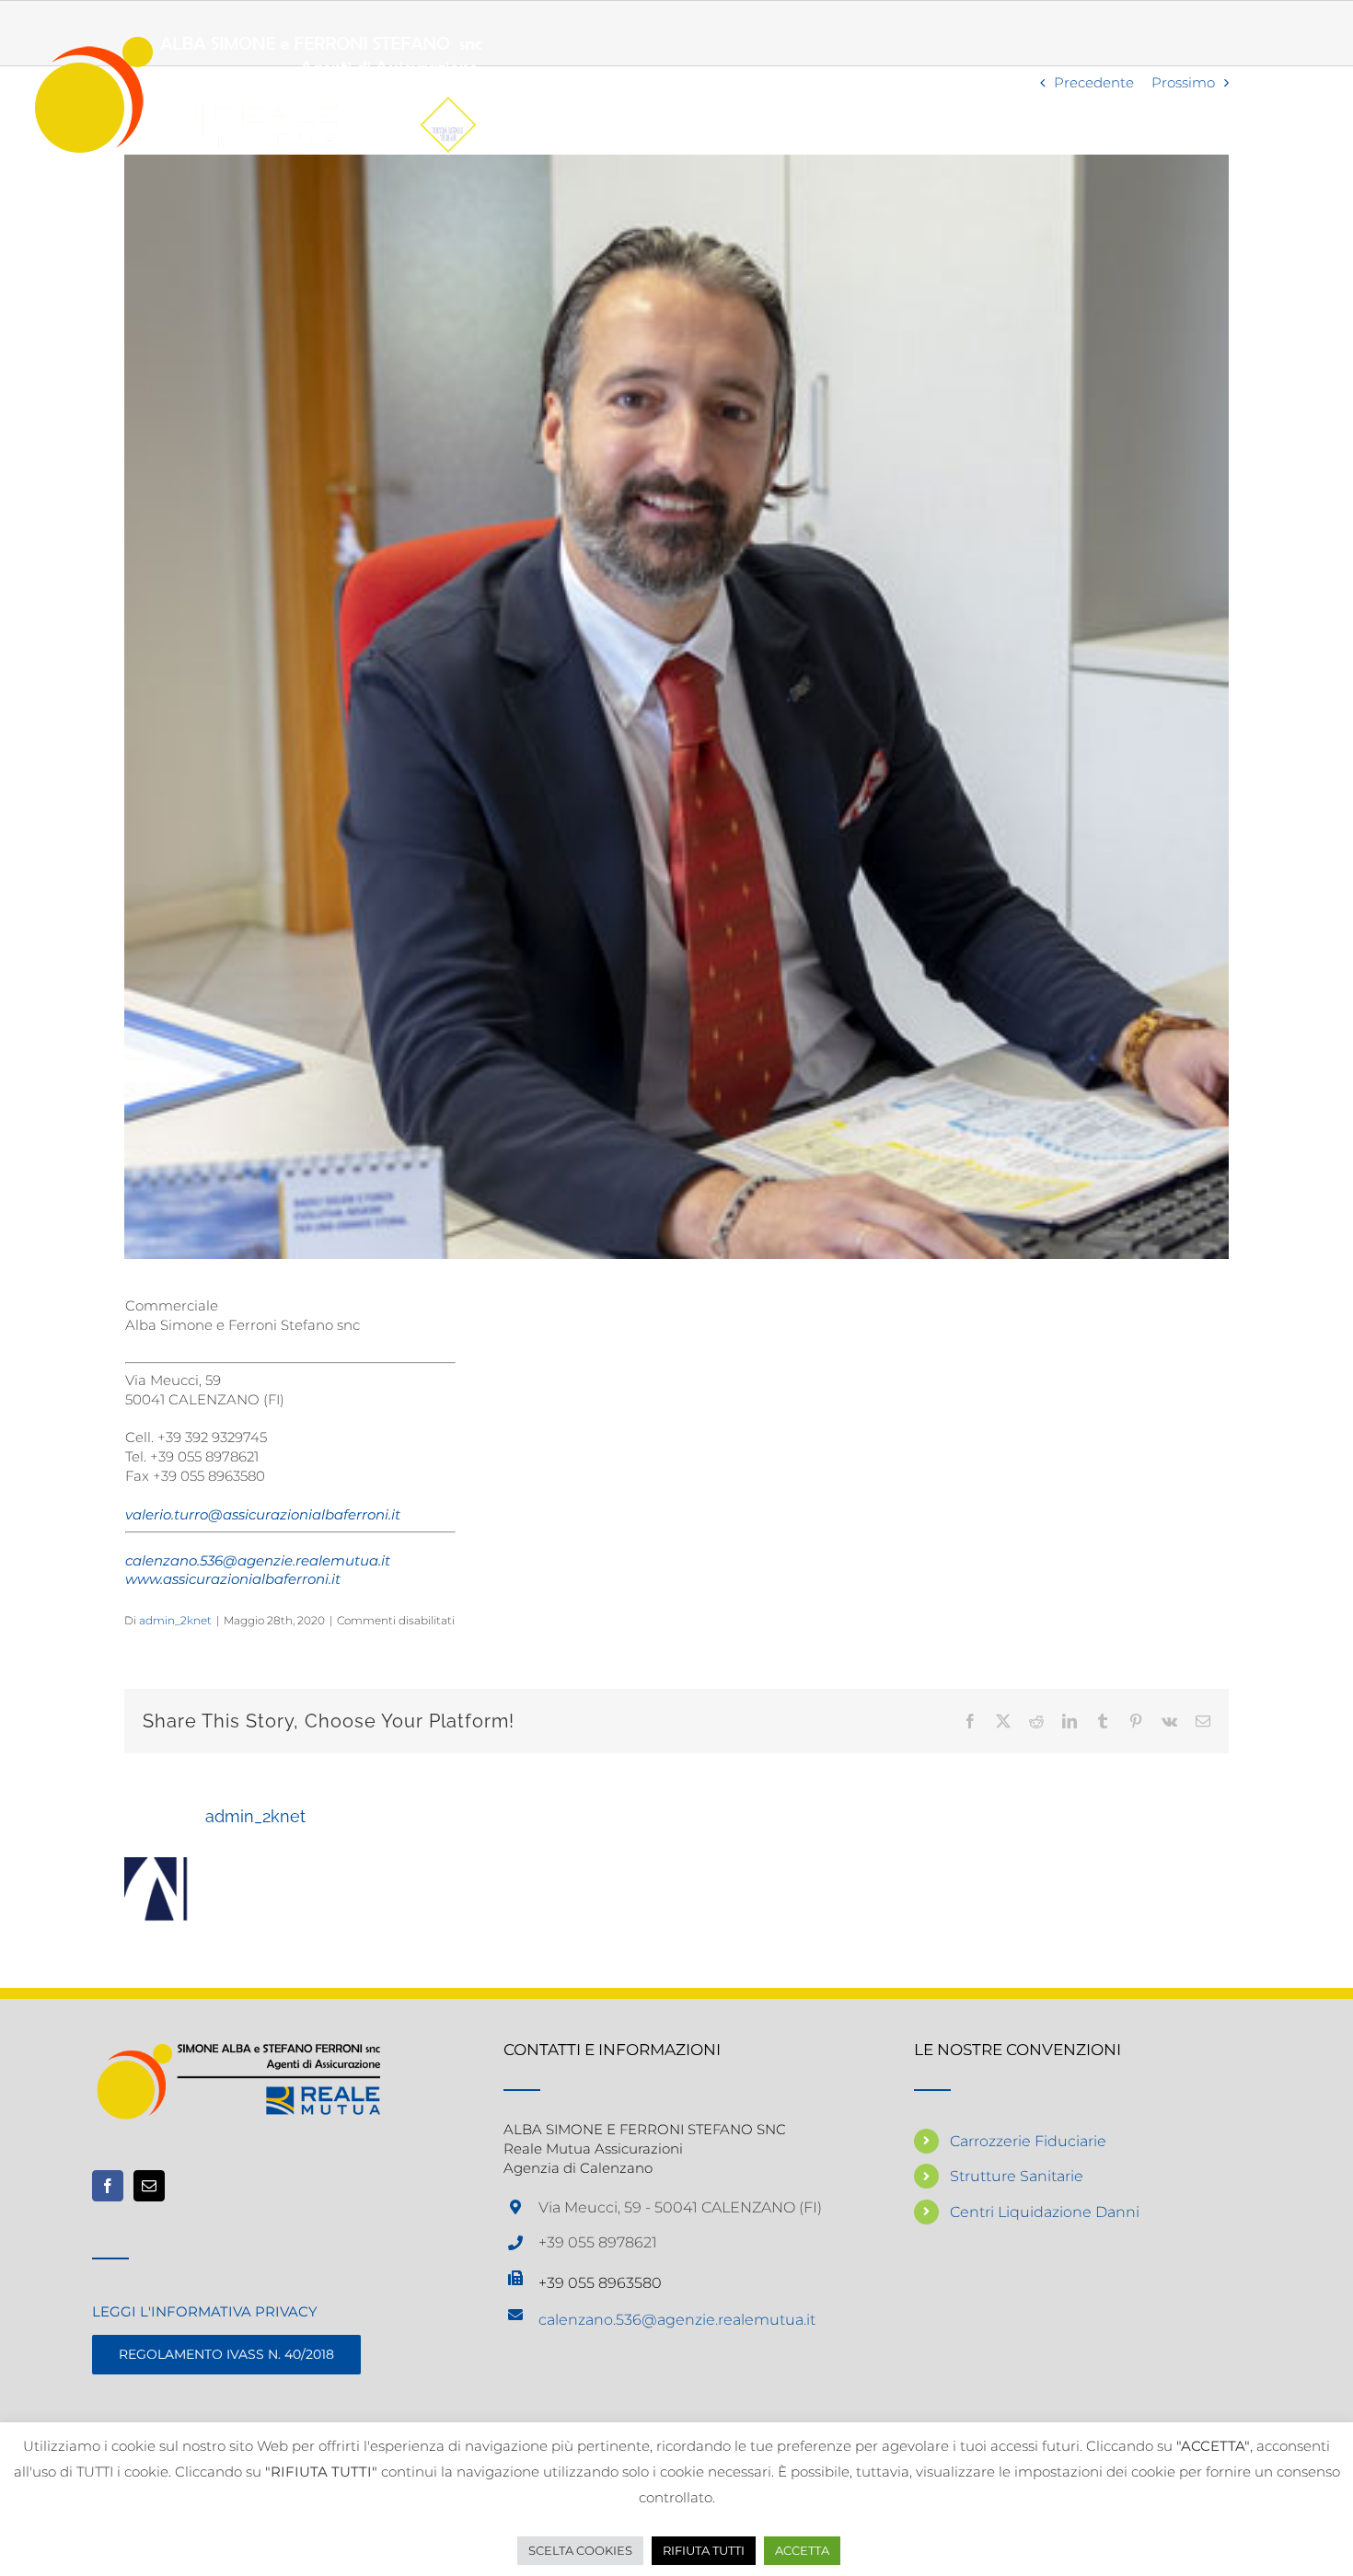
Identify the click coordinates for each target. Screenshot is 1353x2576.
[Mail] (149, 2186)
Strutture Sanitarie (1017, 2176)
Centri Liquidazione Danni (1045, 2212)
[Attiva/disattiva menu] (1298, 95)
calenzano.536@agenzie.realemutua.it (677, 2320)
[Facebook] (108, 2186)
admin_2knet (175, 1620)
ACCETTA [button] (802, 2550)
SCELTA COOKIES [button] (580, 2550)
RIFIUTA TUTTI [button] (704, 2550)
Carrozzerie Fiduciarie (1028, 2141)
